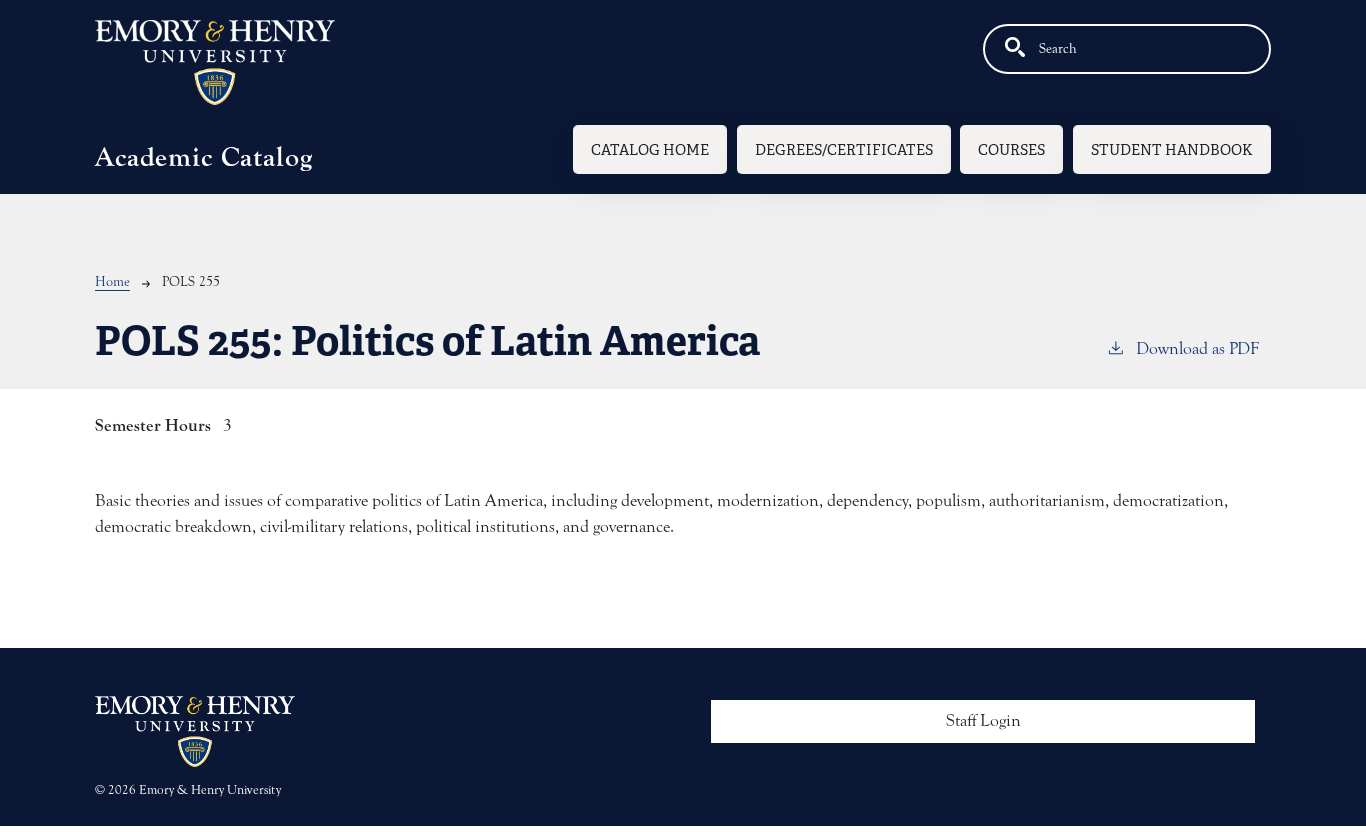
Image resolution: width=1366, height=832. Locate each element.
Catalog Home (650, 149)
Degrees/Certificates (844, 149)
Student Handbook (1172, 149)
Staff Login (983, 721)
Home (112, 282)
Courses (1011, 149)
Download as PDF (1197, 349)
